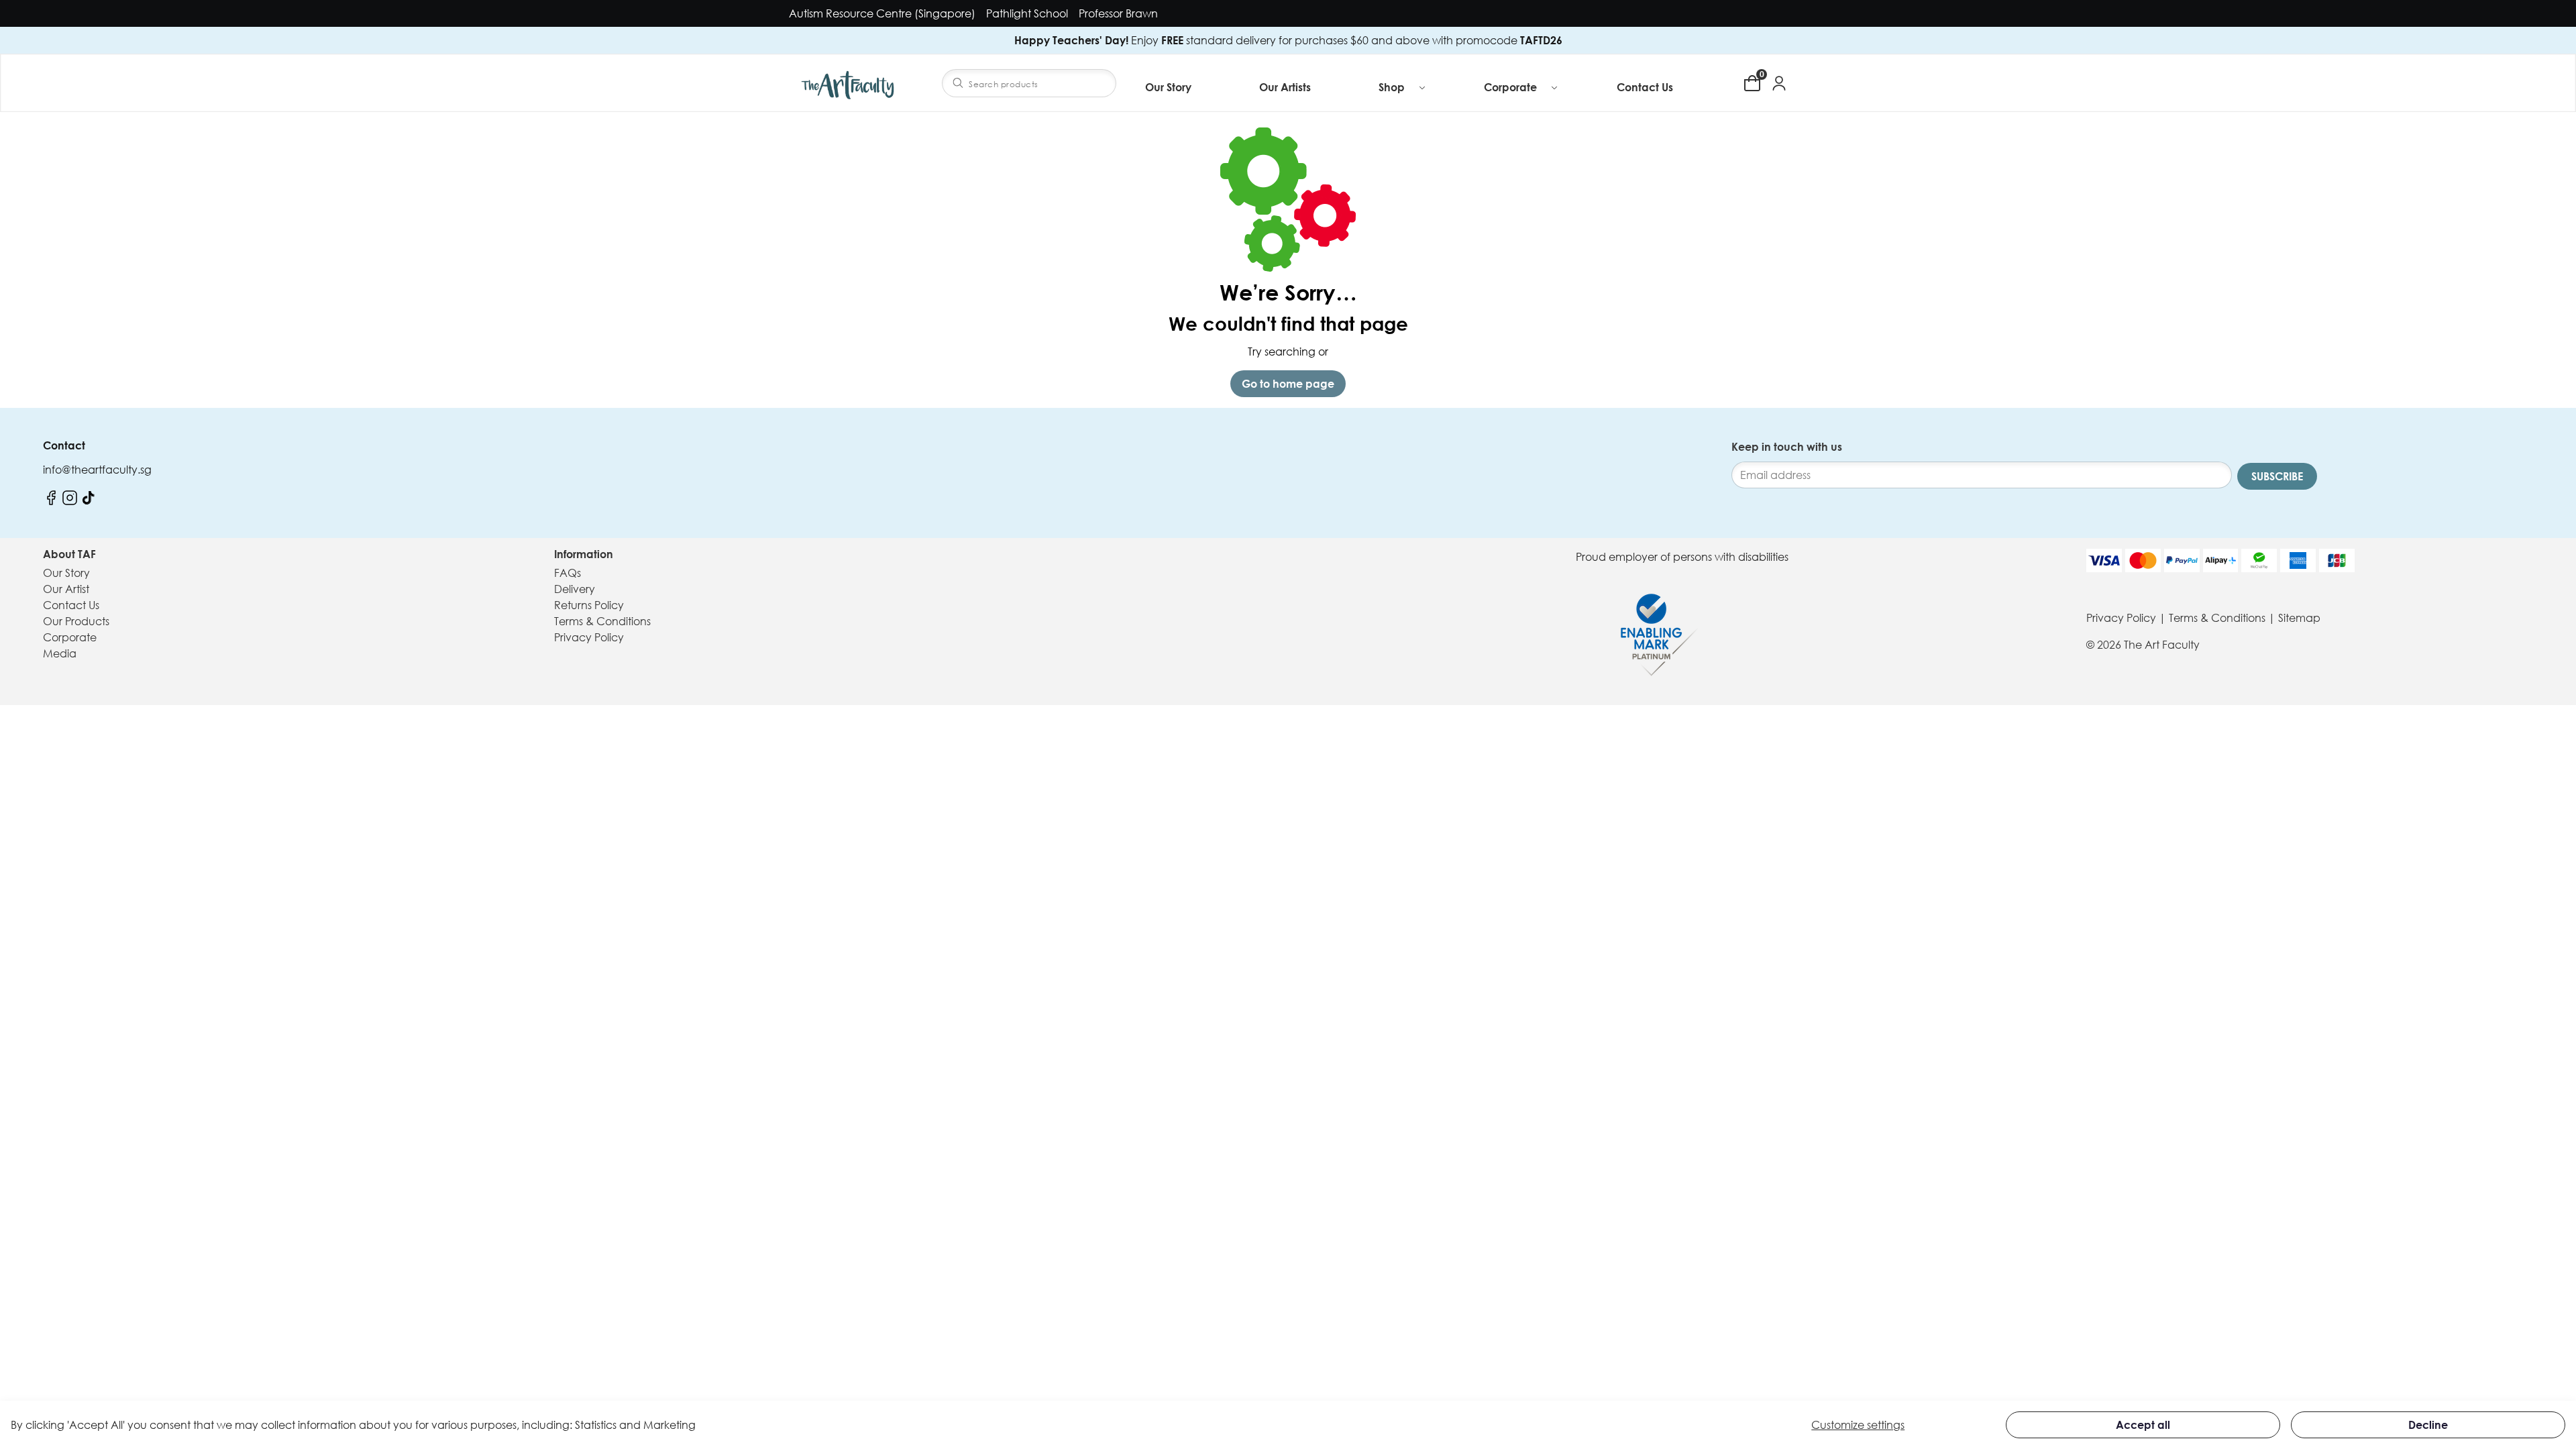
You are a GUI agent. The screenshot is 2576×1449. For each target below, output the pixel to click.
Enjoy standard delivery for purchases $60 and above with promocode (1288, 40)
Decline (2428, 1425)
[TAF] (849, 83)
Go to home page (1288, 384)
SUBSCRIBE (2277, 476)
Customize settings (1858, 1425)
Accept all (2143, 1425)
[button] (1403, 87)
